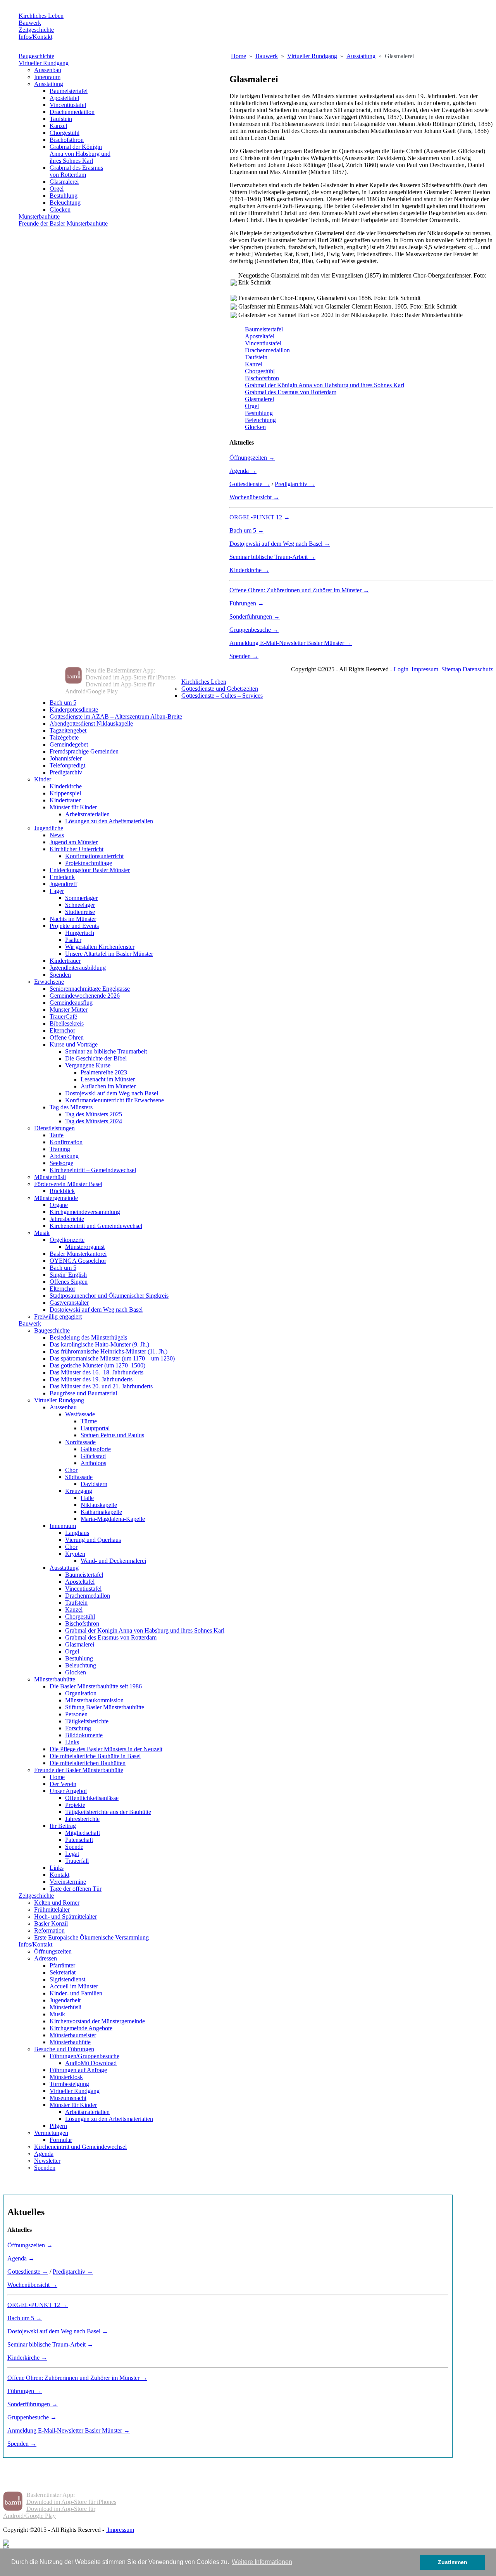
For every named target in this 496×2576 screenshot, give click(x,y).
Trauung (60, 1149)
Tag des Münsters (71, 1107)
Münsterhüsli (50, 1177)
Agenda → (243, 471)
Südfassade (79, 1477)
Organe (59, 1205)
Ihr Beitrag (63, 1826)
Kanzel (58, 126)
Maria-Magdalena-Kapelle (113, 1519)
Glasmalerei (64, 182)
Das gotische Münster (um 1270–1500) (97, 1365)
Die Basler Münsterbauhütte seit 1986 (96, 1686)
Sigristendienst (67, 1979)
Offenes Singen (69, 1282)
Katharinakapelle (101, 1512)
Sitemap (451, 669)
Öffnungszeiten (53, 1951)
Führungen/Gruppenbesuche (84, 2056)
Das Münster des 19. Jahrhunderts (91, 1379)
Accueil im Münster (74, 1986)
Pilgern (58, 2126)
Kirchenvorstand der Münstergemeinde (97, 2021)
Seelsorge (61, 1163)
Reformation (49, 1930)
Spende (74, 1847)
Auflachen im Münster (108, 1086)
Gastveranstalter (69, 1303)
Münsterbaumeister (73, 2035)
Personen (76, 1714)
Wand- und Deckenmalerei (113, 1561)
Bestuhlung (64, 196)
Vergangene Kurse (88, 1065)
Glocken (60, 209)
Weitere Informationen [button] (262, 2562)
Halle (87, 1498)
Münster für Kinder (73, 807)
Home (57, 1777)
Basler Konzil (51, 1923)
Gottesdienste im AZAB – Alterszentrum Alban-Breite (116, 716)
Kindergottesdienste (74, 710)
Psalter (73, 940)
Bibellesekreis (67, 1023)
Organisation (81, 1693)
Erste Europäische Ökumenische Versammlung (91, 1937)
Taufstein (61, 119)
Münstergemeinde (56, 1198)
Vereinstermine (68, 1882)
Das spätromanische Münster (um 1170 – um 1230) (112, 1358)
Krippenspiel (65, 793)
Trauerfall (77, 1861)
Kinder (43, 779)
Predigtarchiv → (295, 484)
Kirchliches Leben (41, 16)
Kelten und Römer (57, 1903)
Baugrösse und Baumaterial (83, 1393)
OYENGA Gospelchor (78, 1261)
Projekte (75, 1805)
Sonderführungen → (255, 616)
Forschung (78, 1728)
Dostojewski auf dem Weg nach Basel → (280, 544)
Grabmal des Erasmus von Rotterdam (76, 171)
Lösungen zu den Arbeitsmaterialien (109, 821)
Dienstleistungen (54, 1128)
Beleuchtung (65, 203)
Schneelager (80, 905)
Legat (72, 1854)
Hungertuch (80, 933)
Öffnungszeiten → (252, 458)
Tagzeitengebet (68, 730)
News (57, 835)
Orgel (57, 189)
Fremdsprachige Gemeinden (84, 751)
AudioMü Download (91, 2063)
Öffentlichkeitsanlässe (92, 1798)
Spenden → (244, 656)
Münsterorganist (85, 1247)
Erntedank (62, 877)
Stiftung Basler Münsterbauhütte (105, 1707)
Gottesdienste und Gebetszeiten (220, 689)
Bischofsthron (67, 140)
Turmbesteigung (69, 2084)
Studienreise (80, 912)
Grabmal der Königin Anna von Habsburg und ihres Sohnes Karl (80, 154)
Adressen (46, 1958)
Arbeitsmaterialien (87, 814)
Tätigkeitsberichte (87, 1721)
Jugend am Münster (74, 842)
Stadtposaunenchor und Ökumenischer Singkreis (109, 1296)
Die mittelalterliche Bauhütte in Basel (95, 1756)
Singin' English (68, 1275)
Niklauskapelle (99, 1505)
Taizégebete (64, 737)
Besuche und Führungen (64, 2049)
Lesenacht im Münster (108, 1079)
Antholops (93, 1463)
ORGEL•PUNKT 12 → (260, 517)
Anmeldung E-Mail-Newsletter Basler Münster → (291, 643)
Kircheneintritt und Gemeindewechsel (96, 1226)
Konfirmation (66, 1142)
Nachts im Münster (73, 919)
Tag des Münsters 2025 (94, 1114)
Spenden (60, 975)
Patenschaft (79, 1840)
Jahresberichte (67, 1219)
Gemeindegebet (69, 744)
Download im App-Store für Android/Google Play (110, 688)
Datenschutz (478, 669)
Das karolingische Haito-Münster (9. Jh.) (99, 1344)
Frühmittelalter (52, 1910)
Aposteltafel (64, 98)
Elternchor (62, 1030)
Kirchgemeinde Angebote (81, 2028)
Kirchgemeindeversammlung (85, 1212)
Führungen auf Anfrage (78, 2070)
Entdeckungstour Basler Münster (90, 870)
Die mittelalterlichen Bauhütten (88, 1763)
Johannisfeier (66, 758)
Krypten (75, 1554)
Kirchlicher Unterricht (77, 849)
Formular (61, 2140)
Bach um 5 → (247, 530)
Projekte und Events (74, 926)
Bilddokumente (84, 1735)
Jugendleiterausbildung (78, 968)
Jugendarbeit (65, 2000)
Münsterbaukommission (94, 1700)
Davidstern (94, 1484)
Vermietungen (51, 2133)
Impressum (425, 669)
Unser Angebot (68, 1791)
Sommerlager (81, 898)
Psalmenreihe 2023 (104, 1072)
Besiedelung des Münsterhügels (88, 1337)
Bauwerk (30, 23)
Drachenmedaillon (72, 112)
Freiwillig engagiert (58, 1316)
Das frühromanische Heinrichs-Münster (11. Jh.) (108, 1351)
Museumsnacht (68, 2098)
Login (401, 669)
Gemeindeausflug (71, 1003)
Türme (89, 1421)
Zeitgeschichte (36, 30)
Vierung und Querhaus (93, 1540)
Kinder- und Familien (76, 1993)
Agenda (44, 2154)
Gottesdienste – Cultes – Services (222, 696)
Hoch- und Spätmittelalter (65, 1916)
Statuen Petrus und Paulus (112, 1435)
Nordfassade (80, 1442)
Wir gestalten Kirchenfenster (100, 947)
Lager (57, 891)
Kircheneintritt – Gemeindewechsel (93, 1170)
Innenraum (47, 77)
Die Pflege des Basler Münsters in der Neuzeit (106, 1749)
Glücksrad (93, 1456)
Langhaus (77, 1533)
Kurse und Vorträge (74, 1044)
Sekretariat (63, 1972)
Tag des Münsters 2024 (94, 1121)
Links (72, 1742)
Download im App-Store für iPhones (131, 677)
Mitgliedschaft (83, 1833)
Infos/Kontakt (35, 37)
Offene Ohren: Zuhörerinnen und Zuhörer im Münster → (299, 590)
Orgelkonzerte (67, 1240)
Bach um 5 (63, 703)
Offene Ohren (67, 1037)
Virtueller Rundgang (44, 63)
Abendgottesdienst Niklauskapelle (91, 723)
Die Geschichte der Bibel (96, 1058)
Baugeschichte (36, 56)
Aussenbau (48, 70)
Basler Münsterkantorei (78, 1254)
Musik (42, 1233)
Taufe (57, 1135)
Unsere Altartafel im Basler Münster (109, 954)
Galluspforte (96, 1449)
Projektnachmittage (89, 863)
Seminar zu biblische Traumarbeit (106, 1051)
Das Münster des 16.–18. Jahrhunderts (96, 1372)
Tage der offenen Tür (76, 1889)
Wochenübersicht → (254, 497)
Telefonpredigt (67, 765)
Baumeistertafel (69, 91)
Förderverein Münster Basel (68, 1184)
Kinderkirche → (249, 570)
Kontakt (59, 1875)
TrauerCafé (63, 1016)
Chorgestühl (65, 133)
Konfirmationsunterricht (94, 856)
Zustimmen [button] (453, 2562)
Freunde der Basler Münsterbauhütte (63, 223)
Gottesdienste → (250, 484)
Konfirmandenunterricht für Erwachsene (115, 1100)
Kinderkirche (66, 786)
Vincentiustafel (68, 105)
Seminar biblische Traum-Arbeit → (272, 557)
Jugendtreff (63, 884)
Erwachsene (49, 982)
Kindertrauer (65, 800)
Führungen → (247, 603)
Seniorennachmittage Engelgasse (90, 989)
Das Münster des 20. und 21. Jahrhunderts (101, 1386)
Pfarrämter (62, 1965)
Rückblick (62, 1191)
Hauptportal (95, 1428)
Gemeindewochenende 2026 (85, 996)
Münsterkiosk (66, 2077)
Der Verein (63, 1784)
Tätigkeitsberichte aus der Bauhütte (108, 1812)
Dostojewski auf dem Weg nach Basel (112, 1093)
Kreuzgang (79, 1491)
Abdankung (64, 1156)
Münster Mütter (69, 1010)
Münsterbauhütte (39, 216)
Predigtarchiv (66, 772)
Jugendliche (49, 828)
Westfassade (80, 1414)
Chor (71, 1470)
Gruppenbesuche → (254, 630)
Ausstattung (49, 84)
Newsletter (47, 2161)
